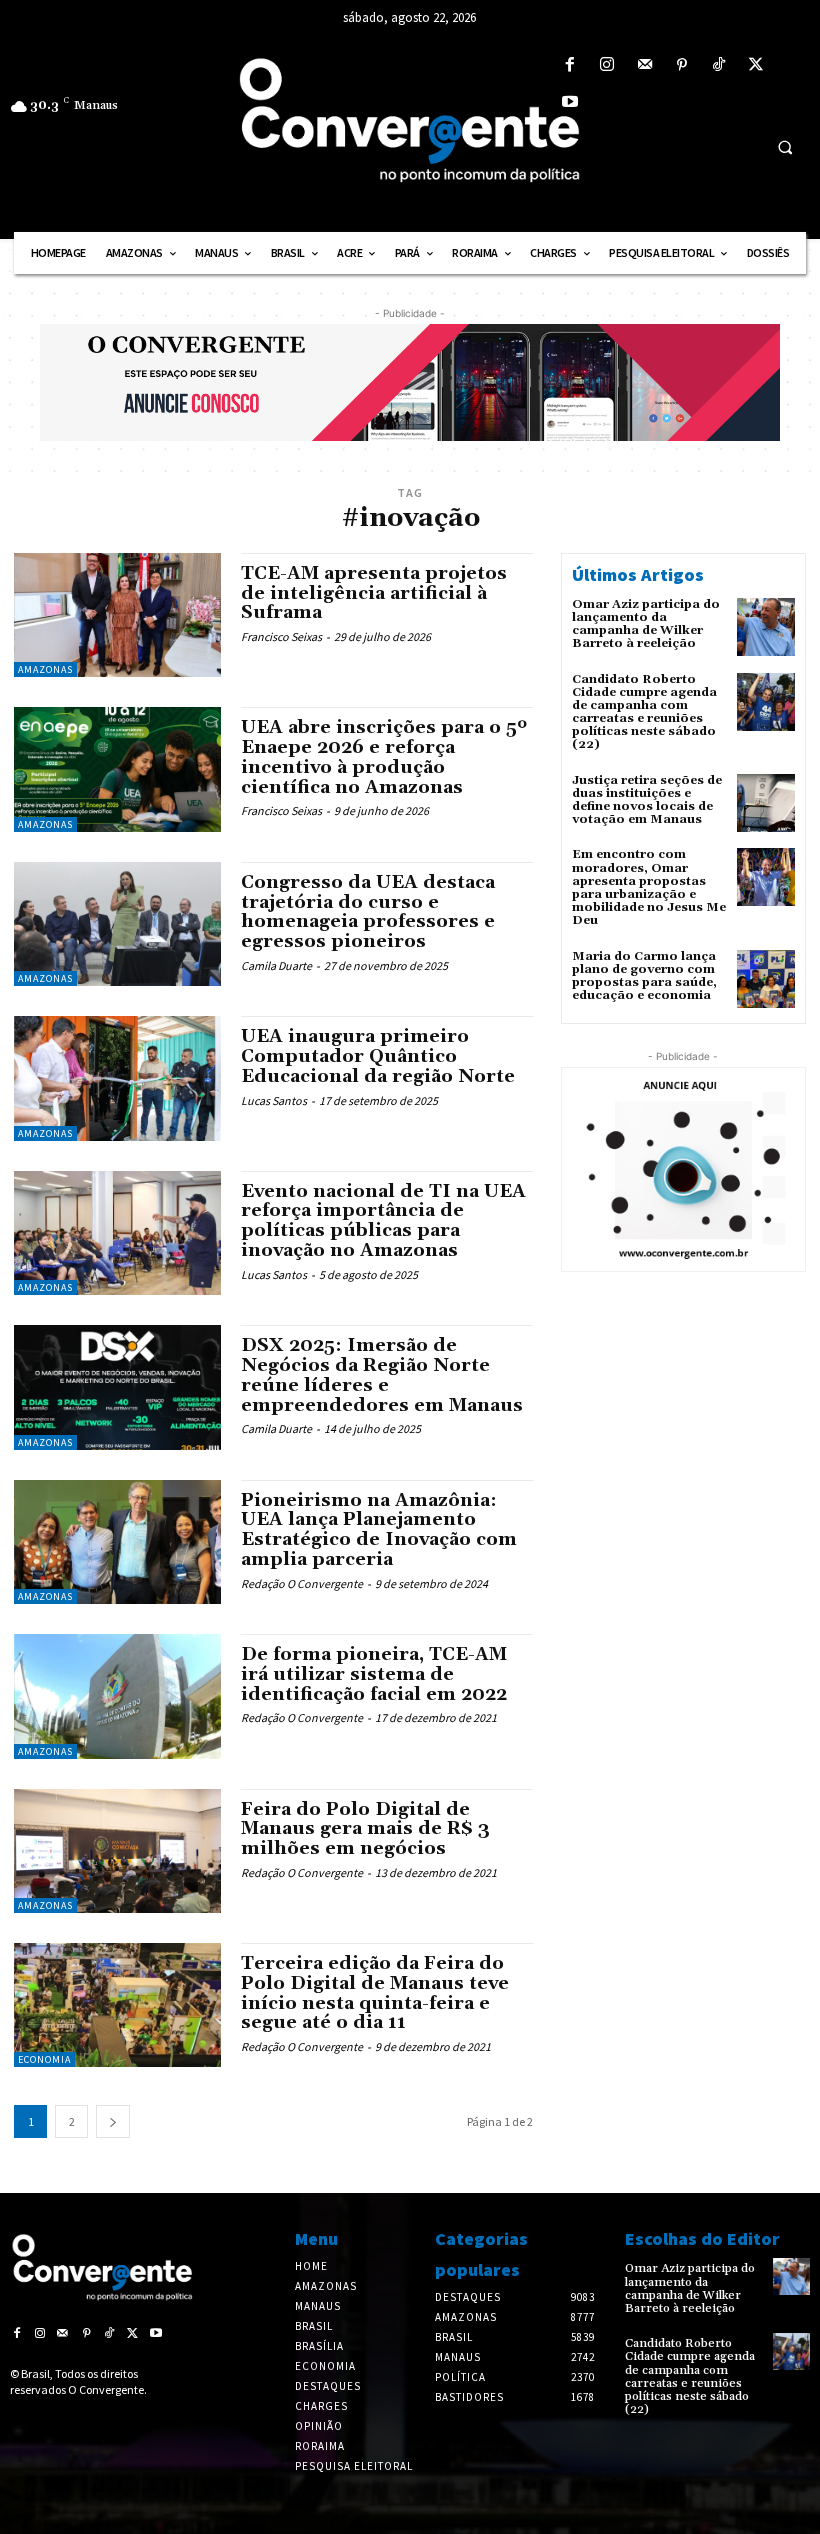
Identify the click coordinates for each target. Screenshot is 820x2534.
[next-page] (113, 2121)
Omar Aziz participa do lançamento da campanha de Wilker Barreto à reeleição (646, 624)
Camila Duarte (276, 965)
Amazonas (45, 669)
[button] (785, 147)
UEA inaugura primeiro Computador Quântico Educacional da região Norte (378, 1056)
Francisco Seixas (281, 636)
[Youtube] (570, 102)
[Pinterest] (681, 65)
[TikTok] (718, 65)
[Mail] (644, 65)
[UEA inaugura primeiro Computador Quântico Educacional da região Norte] (117, 1078)
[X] (756, 65)
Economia (44, 2059)
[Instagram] (607, 65)
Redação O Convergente (302, 1583)
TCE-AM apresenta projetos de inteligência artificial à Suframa (374, 593)
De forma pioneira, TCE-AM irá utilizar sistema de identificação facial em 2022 (374, 1674)
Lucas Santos (274, 1100)
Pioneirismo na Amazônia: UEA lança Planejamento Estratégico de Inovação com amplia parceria (379, 1530)
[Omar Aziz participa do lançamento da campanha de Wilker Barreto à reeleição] (766, 627)
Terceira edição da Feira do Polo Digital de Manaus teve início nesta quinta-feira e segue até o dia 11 (375, 1993)
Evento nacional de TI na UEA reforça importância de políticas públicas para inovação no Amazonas (383, 1221)
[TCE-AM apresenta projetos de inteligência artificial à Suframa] (117, 615)
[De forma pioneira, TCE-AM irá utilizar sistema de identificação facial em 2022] (117, 1696)
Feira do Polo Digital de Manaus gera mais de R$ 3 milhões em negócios (365, 1829)
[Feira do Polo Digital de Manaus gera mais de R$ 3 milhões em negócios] (117, 1851)
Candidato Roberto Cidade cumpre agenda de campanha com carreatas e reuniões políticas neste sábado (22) (644, 712)
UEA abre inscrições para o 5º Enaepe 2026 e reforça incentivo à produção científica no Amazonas (384, 757)
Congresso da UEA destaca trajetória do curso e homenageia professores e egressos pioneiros (368, 912)
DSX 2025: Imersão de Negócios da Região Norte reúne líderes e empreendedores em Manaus (382, 1375)
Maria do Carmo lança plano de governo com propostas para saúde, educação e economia (644, 976)
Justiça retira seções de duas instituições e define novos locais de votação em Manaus (647, 800)
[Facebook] (570, 65)
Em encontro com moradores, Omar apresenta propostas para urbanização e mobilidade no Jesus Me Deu (649, 887)
